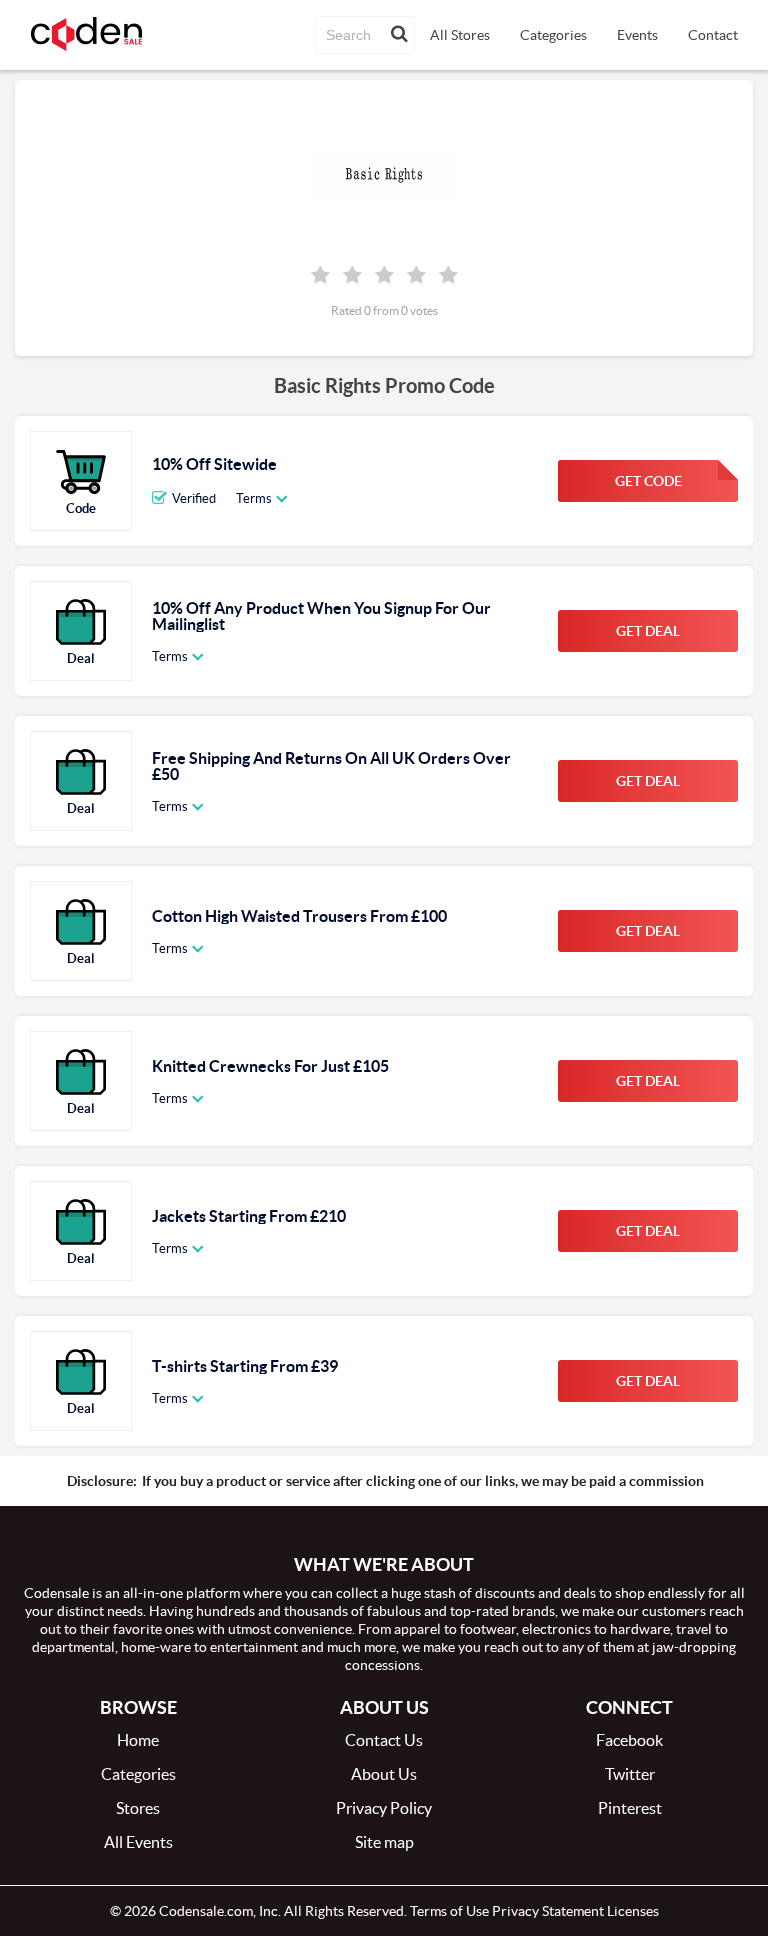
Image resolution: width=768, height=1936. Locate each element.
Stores (138, 1808)
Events (637, 35)
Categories (553, 35)
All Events (138, 1842)
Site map (384, 1842)
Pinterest (630, 1808)
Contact (713, 35)
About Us (384, 1774)
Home (138, 1740)
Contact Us (384, 1740)
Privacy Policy (384, 1808)
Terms (254, 498)
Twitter (630, 1774)
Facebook (629, 1740)
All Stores (460, 35)
